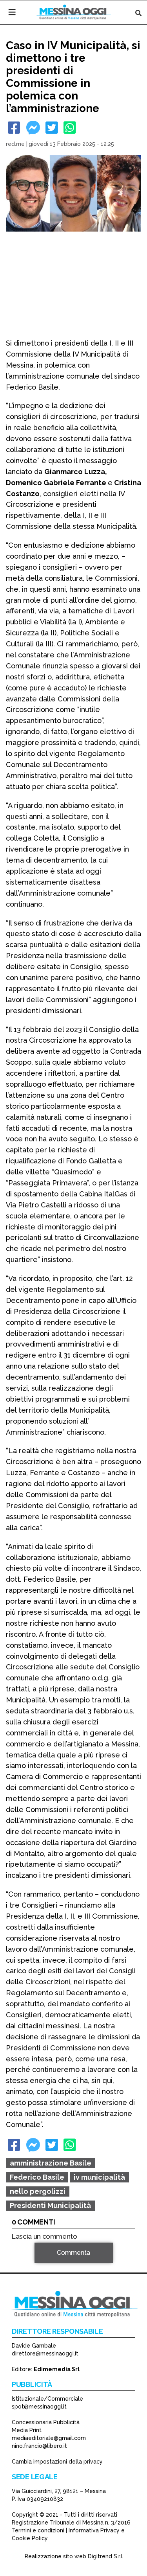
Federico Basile (37, 2177)
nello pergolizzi (38, 2191)
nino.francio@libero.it (39, 2446)
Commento (28, 2264)
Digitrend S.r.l (105, 2556)
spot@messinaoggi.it (39, 2407)
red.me (15, 144)
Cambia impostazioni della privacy (57, 2462)
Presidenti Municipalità (50, 2205)
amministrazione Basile (51, 2163)
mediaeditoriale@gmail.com (49, 2438)
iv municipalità (99, 2177)
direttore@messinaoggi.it (45, 2353)
